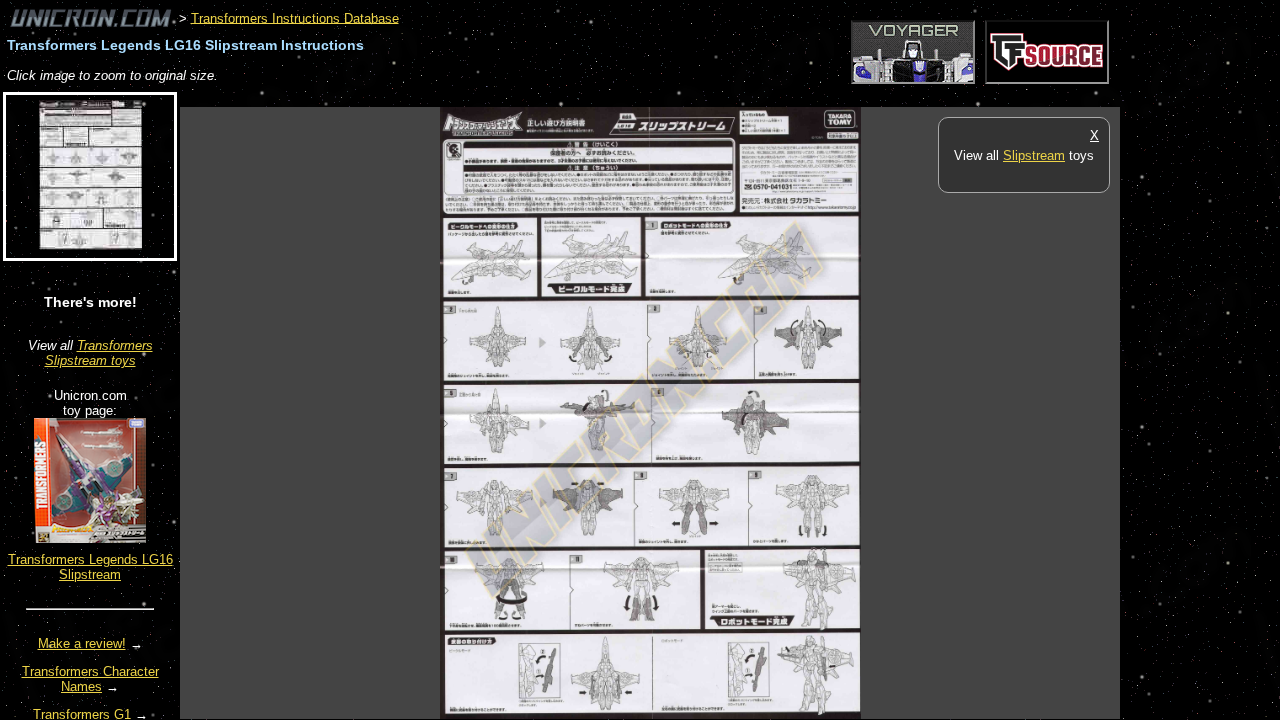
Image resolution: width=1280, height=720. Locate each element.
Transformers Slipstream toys (99, 353)
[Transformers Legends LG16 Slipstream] (90, 538)
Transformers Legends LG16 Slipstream (90, 567)
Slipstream (1034, 155)
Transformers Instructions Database (295, 17)
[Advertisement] (544, 96)
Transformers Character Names (90, 679)
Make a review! (82, 643)
